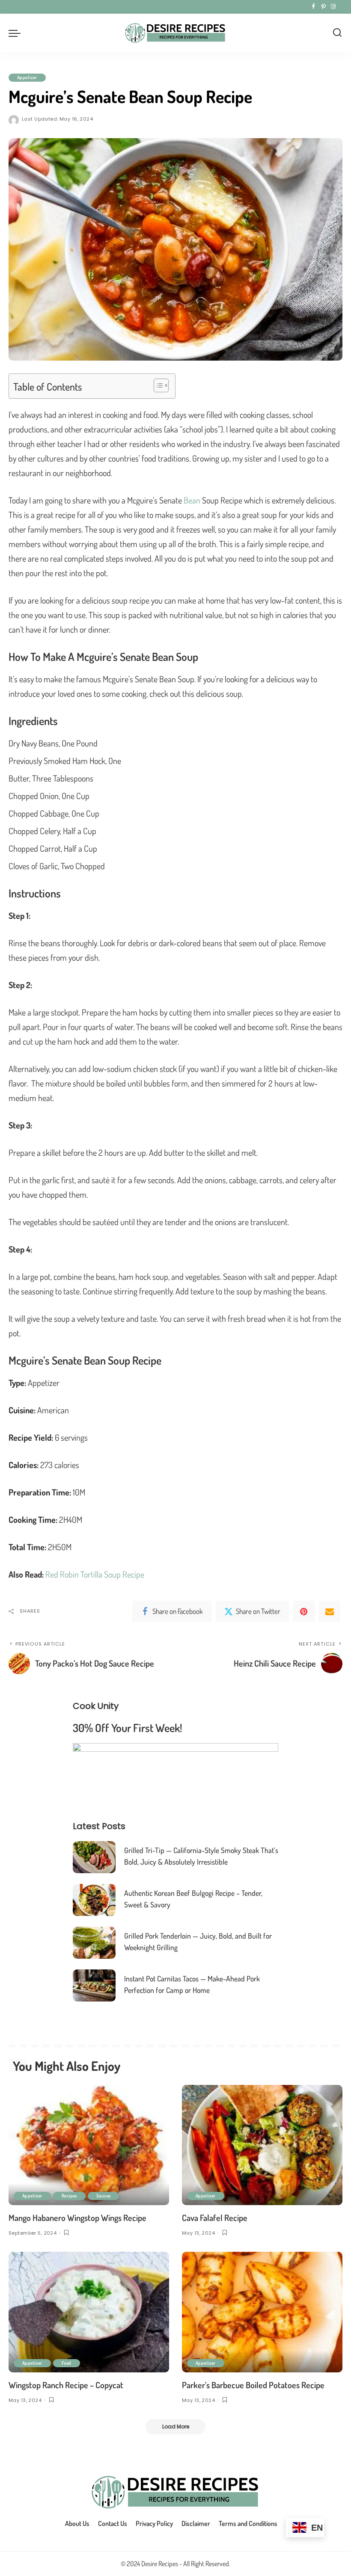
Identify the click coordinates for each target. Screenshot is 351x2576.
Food (67, 2363)
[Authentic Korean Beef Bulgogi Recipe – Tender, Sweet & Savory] (94, 1900)
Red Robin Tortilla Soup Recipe (95, 1574)
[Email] (330, 1611)
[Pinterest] (323, 7)
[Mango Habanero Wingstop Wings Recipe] (89, 2145)
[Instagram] (333, 7)
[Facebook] (314, 7)
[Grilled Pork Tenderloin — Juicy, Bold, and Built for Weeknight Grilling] (94, 1943)
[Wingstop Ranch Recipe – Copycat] (89, 2312)
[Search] (337, 33)
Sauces (104, 2196)
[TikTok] (340, 7)
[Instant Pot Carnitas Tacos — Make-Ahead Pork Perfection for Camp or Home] (94, 1985)
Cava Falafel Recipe (215, 2218)
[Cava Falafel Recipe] (262, 2145)
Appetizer (27, 77)
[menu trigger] (17, 33)
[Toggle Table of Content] (157, 385)
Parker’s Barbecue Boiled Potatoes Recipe (253, 2385)
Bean (192, 500)
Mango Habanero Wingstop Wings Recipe (77, 2218)
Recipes (69, 2196)
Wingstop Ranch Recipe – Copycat (66, 2385)
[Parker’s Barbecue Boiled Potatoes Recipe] (262, 2312)
